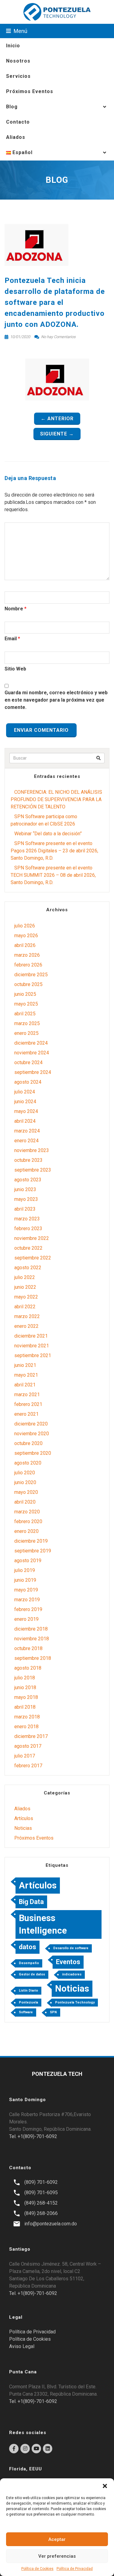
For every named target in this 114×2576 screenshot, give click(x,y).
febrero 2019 (28, 1609)
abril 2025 (25, 1014)
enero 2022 (26, 1326)
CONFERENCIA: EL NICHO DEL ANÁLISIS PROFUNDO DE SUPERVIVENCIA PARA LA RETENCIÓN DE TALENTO (56, 799)
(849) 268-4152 (41, 2203)
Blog (12, 107)
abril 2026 (25, 945)
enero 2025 (26, 1033)
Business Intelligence (43, 1924)
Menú (20, 31)
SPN (53, 2012)
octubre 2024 (28, 1062)
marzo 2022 (27, 1316)
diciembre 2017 (31, 1736)
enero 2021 (26, 1414)
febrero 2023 (28, 1228)
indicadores (72, 1974)
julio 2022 (25, 1277)
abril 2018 (25, 1707)
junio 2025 (25, 994)
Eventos (68, 1962)
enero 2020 (26, 1531)
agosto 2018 (28, 1668)
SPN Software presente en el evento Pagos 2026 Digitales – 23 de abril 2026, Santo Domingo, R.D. (54, 851)
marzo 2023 (27, 1219)
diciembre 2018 (31, 1629)
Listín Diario (28, 1991)
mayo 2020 (26, 1492)
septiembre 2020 (33, 1453)
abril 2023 (25, 1209)
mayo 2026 (26, 936)
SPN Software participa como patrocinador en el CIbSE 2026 (44, 820)
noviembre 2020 (32, 1434)
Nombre (14, 609)
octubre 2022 (28, 1248)
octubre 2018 (28, 1648)
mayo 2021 (26, 1375)
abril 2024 (25, 1121)
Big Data (31, 1902)
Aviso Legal (22, 2346)
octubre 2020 (28, 1443)
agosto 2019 (28, 1561)
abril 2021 (25, 1385)
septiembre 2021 (33, 1355)
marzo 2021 (27, 1395)
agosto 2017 (28, 1746)
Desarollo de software (71, 1948)
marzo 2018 (27, 1717)
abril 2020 (25, 1502)
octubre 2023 (28, 1160)
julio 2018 (25, 1678)
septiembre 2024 (33, 1072)
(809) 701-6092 (41, 2182)
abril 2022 (25, 1307)
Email (11, 639)
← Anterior (57, 419)
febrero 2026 (28, 965)
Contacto (18, 122)
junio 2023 (25, 1189)
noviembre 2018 (32, 1639)
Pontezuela (28, 2002)
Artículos (24, 1818)
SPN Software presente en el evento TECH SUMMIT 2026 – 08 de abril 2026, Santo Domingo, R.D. (53, 875)
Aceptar (57, 2539)
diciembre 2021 (31, 1336)
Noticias (23, 1828)
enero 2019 (26, 1619)
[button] (105, 2486)
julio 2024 (25, 1092)
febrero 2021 (28, 1404)
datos (28, 1947)
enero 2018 (26, 1727)
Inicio (13, 46)
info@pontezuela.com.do (51, 2224)
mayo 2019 (26, 1590)
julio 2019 (25, 1570)
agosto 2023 (28, 1180)
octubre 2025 (28, 984)
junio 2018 (25, 1687)
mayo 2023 (26, 1199)
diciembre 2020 (31, 1424)
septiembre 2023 (33, 1170)
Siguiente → (57, 434)
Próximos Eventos (30, 91)
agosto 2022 (28, 1268)
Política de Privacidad (75, 2569)
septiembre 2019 (33, 1551)
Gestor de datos (32, 1974)
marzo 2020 (27, 1512)
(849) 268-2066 (41, 2213)
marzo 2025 (27, 1023)
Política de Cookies (37, 2569)
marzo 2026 (27, 955)
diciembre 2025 (31, 975)
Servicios (18, 76)
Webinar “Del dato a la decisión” (48, 834)
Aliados (16, 137)
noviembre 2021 (32, 1346)
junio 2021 (25, 1365)
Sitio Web (15, 669)
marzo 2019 (27, 1600)
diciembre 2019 (31, 1541)
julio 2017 (25, 1756)
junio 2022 (25, 1287)
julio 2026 (25, 926)
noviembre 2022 (32, 1238)
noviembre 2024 (32, 1053)
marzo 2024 (27, 1131)
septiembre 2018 (33, 1658)
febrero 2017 (28, 1766)
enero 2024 (26, 1141)
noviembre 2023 (32, 1150)
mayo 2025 (26, 1004)
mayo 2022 (26, 1297)
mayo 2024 (26, 1111)
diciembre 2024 (31, 1043)
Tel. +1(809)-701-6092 (33, 2136)
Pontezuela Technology (75, 2002)
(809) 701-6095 (41, 2193)
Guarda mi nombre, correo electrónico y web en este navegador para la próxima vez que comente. (56, 700)
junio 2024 (25, 1102)
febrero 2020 (28, 1521)
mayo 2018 (26, 1697)
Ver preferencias (57, 2556)
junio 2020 (25, 1482)
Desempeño (29, 1963)
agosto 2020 (28, 1463)
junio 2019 (25, 1580)
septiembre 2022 (33, 1258)
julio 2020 (25, 1473)
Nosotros (18, 61)
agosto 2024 (28, 1082)
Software (26, 2012)
